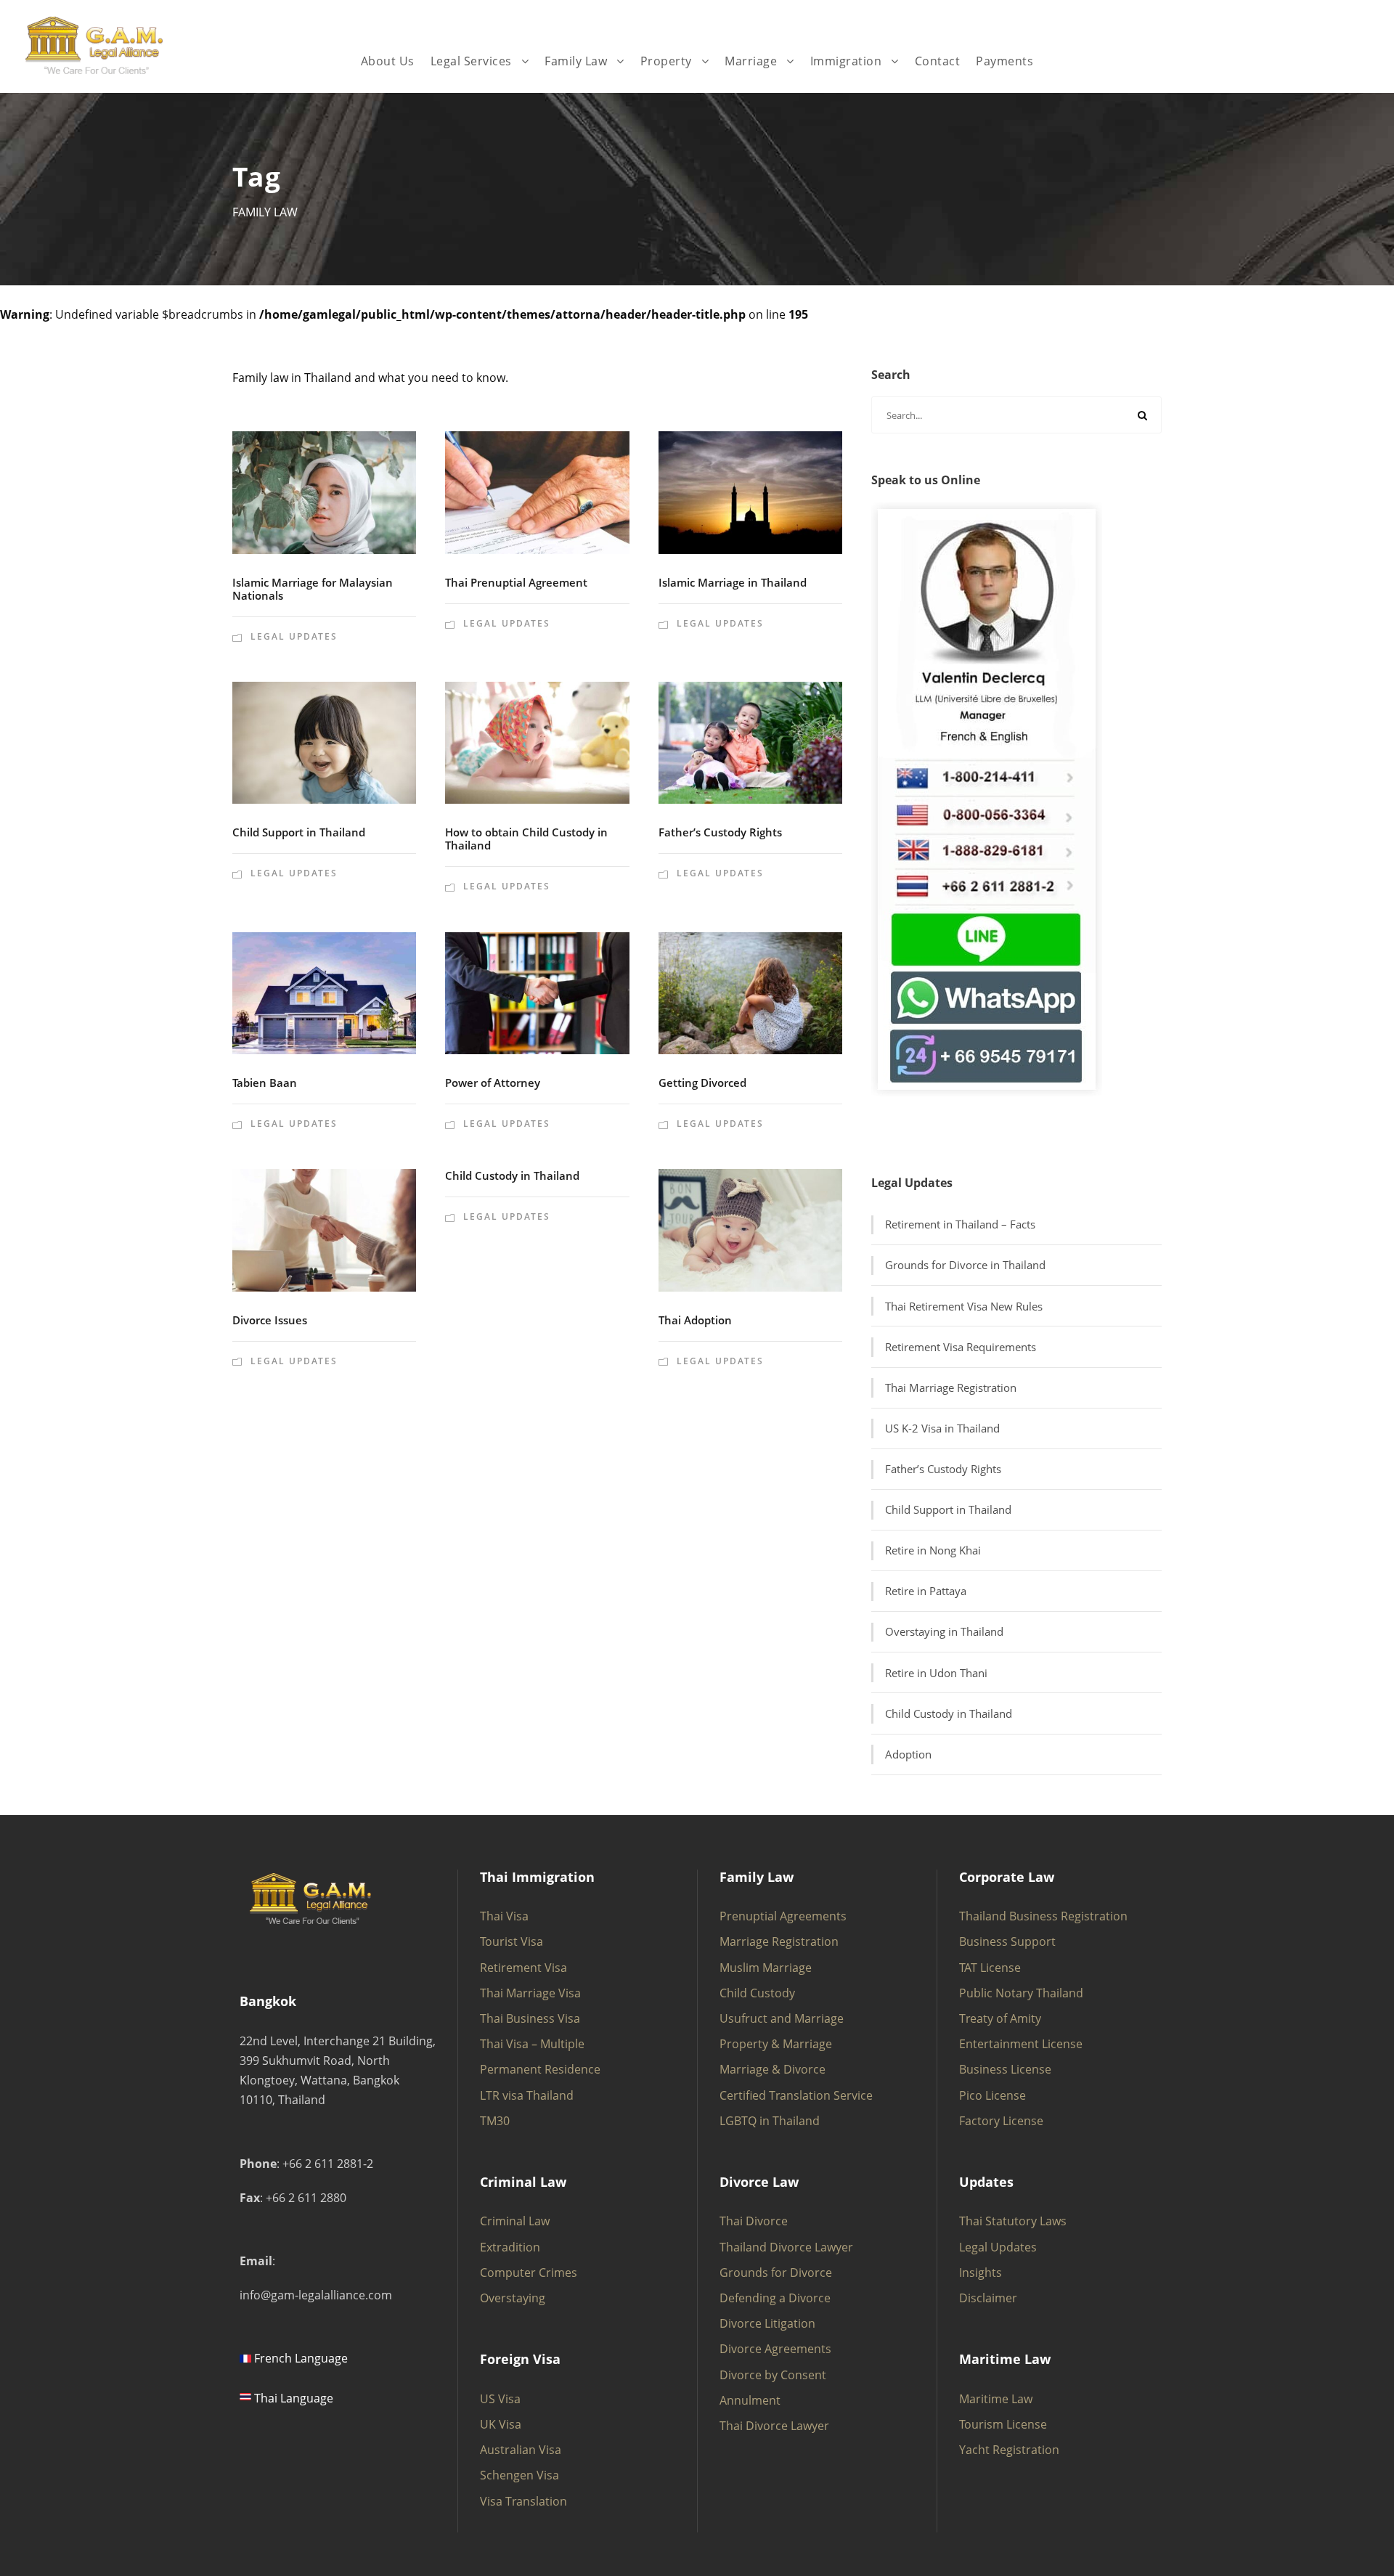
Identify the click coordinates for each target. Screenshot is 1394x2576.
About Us (388, 61)
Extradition (510, 2247)
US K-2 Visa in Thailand (942, 1428)
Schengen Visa (519, 2475)
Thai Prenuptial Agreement (516, 582)
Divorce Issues (270, 1320)
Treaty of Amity (1000, 2018)
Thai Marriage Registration (951, 1387)
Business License (1005, 2069)
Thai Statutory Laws (1013, 2221)
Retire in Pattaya (926, 1591)
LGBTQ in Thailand (770, 2121)
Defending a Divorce (775, 2298)
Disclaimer (988, 2298)
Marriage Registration (779, 1941)
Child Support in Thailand (299, 832)
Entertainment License (1021, 2044)
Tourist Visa (511, 1941)
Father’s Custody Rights (720, 832)
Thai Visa (504, 1916)
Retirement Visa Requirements (961, 1347)
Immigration (846, 61)
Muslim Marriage (766, 1968)
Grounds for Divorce (776, 2273)
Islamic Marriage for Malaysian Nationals (313, 589)
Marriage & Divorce (773, 2069)
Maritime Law (996, 2399)
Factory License (1001, 2121)
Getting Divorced (702, 1083)
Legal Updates (294, 636)
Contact (938, 61)
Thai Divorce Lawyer (774, 2426)
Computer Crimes (529, 2273)
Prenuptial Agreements (783, 1916)
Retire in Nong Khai (933, 1550)
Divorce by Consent (773, 2375)
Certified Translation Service (796, 2095)
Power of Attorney (493, 1083)
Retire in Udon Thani (936, 1673)
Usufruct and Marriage (782, 2018)
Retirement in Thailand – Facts (960, 1224)
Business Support (1007, 1941)
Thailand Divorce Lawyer (786, 2247)
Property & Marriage (776, 2044)
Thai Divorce (754, 2221)
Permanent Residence (540, 2069)
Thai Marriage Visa (530, 1993)
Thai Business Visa (530, 2018)
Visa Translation (523, 2501)
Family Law (576, 61)
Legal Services (471, 61)
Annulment (750, 2400)
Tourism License (1003, 2424)
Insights (981, 2273)
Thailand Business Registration (1043, 1916)
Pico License (992, 2095)
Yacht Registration (1009, 2450)
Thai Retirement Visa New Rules (964, 1306)
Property (666, 61)
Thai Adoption (695, 1320)
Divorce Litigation (767, 2323)
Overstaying (513, 2298)
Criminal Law (515, 2221)
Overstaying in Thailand (944, 1631)
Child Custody (757, 1993)
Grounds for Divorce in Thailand (965, 1265)
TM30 (495, 2121)
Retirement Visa (523, 1968)
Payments (1004, 61)
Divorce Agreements (775, 2349)
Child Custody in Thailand (512, 1175)
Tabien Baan (265, 1083)
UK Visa (501, 2424)
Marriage (751, 61)
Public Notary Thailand (1021, 1993)
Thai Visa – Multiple (532, 2044)
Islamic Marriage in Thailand (733, 582)
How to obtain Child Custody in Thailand (526, 839)
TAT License (990, 1968)
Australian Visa (521, 2450)
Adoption (908, 1754)
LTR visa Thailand (527, 2095)
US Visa (500, 2399)
